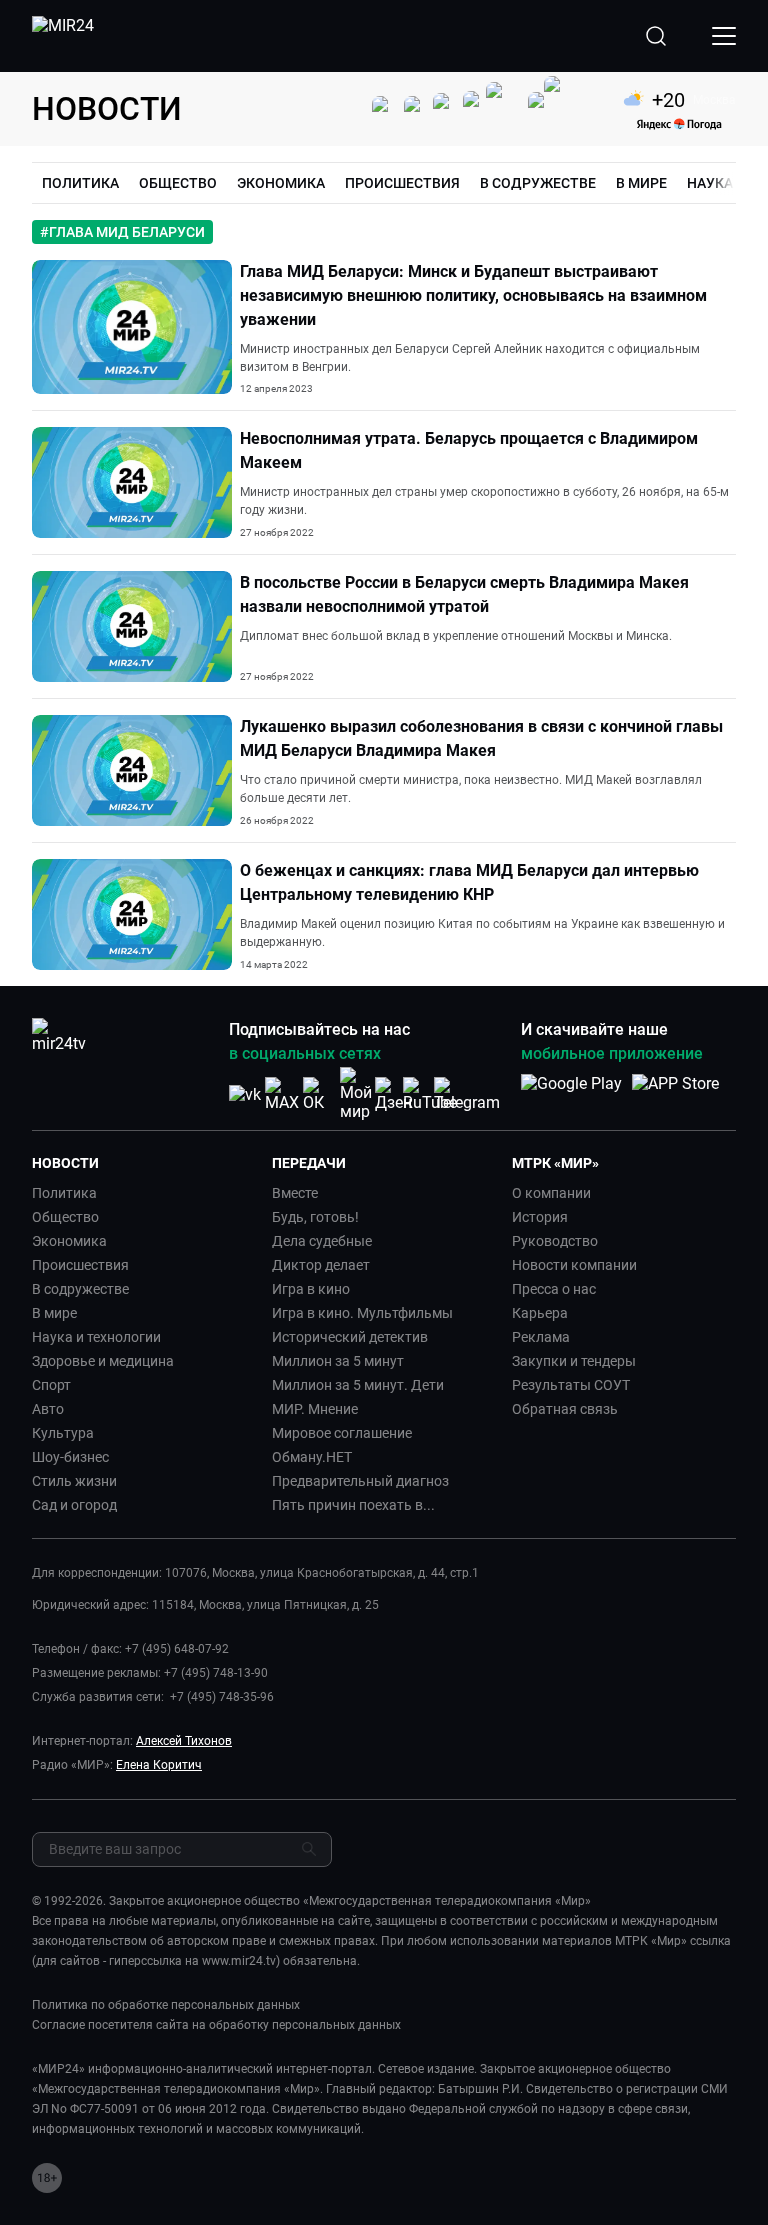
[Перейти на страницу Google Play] (571, 1094)
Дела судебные (322, 1241)
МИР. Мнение (315, 1409)
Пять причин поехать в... (353, 1505)
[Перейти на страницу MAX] (282, 1094)
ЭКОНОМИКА (281, 183)
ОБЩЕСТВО (178, 183)
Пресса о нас (554, 1289)
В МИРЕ (641, 183)
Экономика (69, 1241)
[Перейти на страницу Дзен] (393, 1094)
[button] (144, 1163)
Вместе (295, 1193)
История (540, 1217)
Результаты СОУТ (571, 1385)
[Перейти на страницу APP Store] (675, 1094)
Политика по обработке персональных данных (166, 2005)
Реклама (541, 1337)
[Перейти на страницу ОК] (319, 1094)
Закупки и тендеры (574, 1361)
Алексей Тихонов (184, 1741)
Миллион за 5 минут (338, 1361)
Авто (48, 1409)
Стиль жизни (74, 1481)
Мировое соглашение (342, 1433)
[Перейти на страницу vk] (245, 1094)
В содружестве (80, 1289)
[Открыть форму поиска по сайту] (656, 36)
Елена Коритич (159, 1765)
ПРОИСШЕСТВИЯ (402, 183)
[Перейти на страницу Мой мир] (356, 1094)
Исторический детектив (350, 1337)
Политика (64, 1193)
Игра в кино (311, 1289)
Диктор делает (321, 1265)
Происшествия (80, 1265)
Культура (63, 1433)
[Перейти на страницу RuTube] (430, 1094)
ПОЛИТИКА (80, 183)
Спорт (51, 1385)
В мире (54, 1313)
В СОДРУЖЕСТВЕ (538, 183)
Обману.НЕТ (312, 1457)
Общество (65, 1217)
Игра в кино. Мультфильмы (362, 1313)
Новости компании (574, 1265)
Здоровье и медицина (103, 1361)
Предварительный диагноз (360, 1481)
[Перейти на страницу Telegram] (467, 1094)
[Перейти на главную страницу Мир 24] (63, 36)
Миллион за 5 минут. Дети (358, 1385)
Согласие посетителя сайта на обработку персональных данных (216, 2025)
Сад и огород (74, 1505)
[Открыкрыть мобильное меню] (724, 36)
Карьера (540, 1313)
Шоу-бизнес (70, 1457)
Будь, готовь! (315, 1217)
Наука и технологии (96, 1337)
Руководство (555, 1241)
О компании (551, 1193)
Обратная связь (565, 1409)
